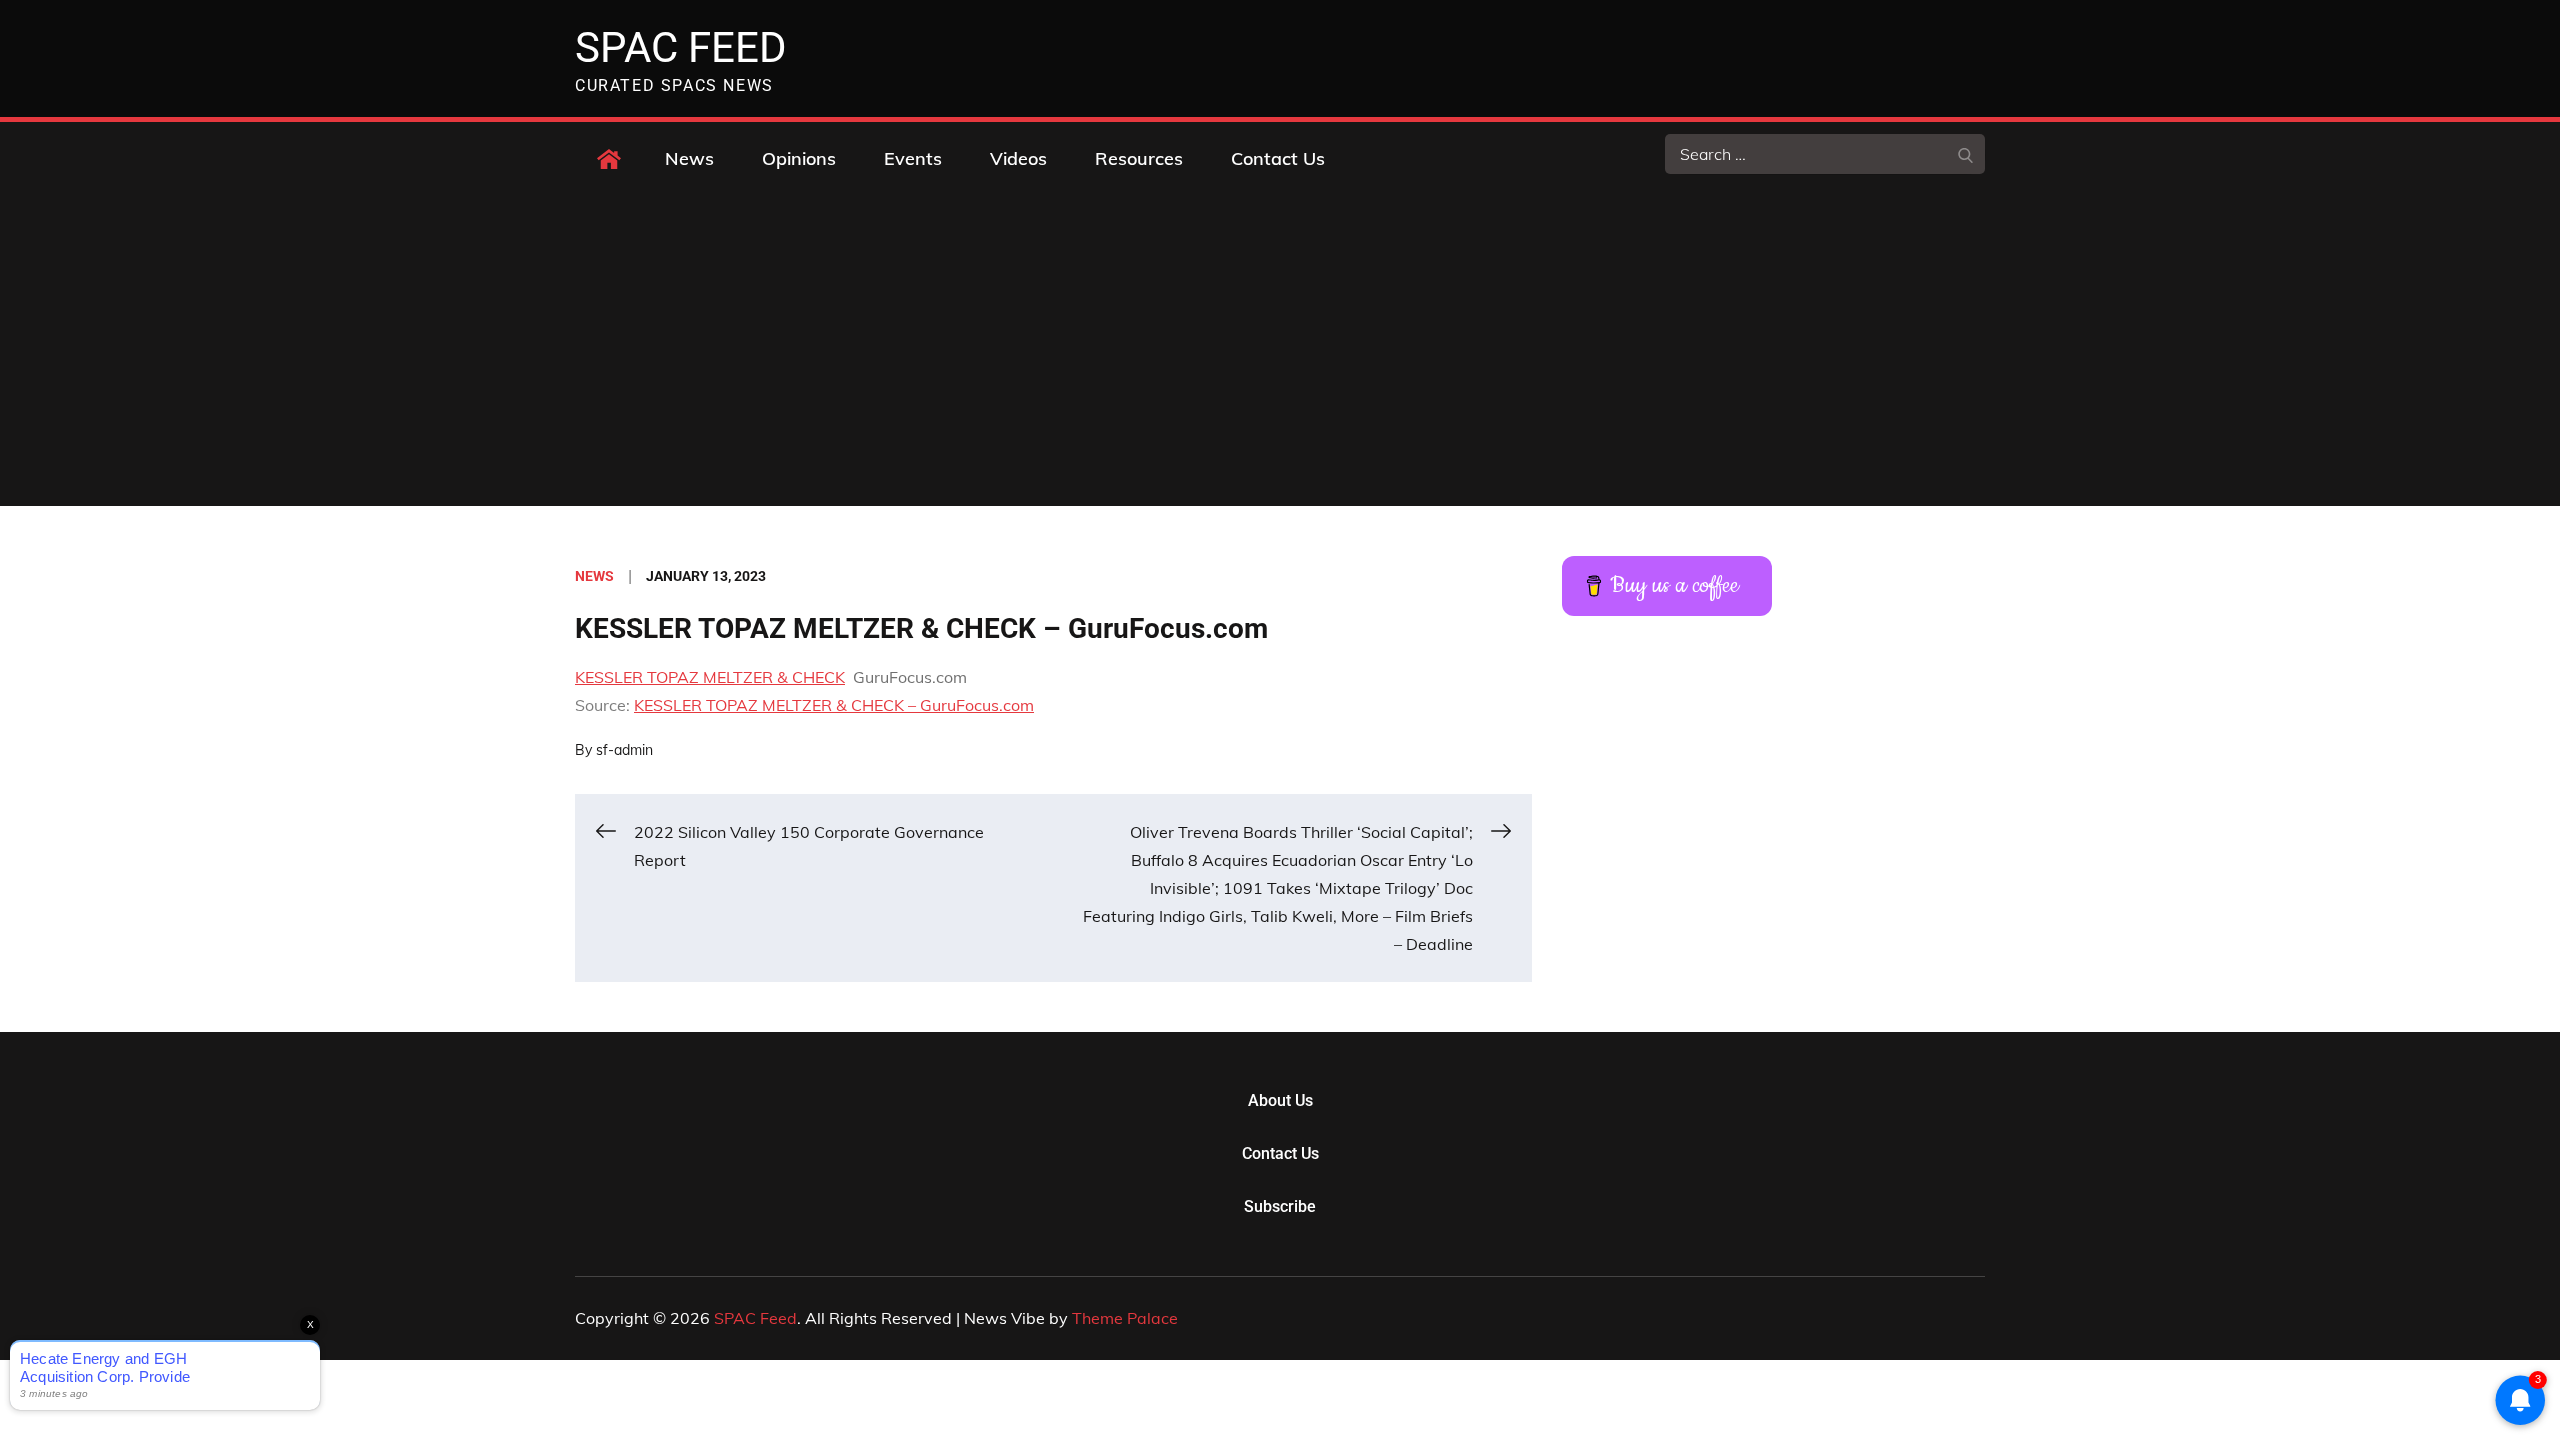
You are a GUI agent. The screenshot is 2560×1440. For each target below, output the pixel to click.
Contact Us (1278, 158)
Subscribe (1280, 1206)
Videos (1018, 158)
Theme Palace (1125, 1318)
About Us (1280, 1100)
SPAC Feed (681, 47)
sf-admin (624, 750)
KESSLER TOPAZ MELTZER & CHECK (710, 677)
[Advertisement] (1280, 356)
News (689, 158)
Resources (1139, 158)
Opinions (799, 158)
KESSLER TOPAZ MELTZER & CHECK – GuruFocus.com (834, 705)
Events (913, 158)
